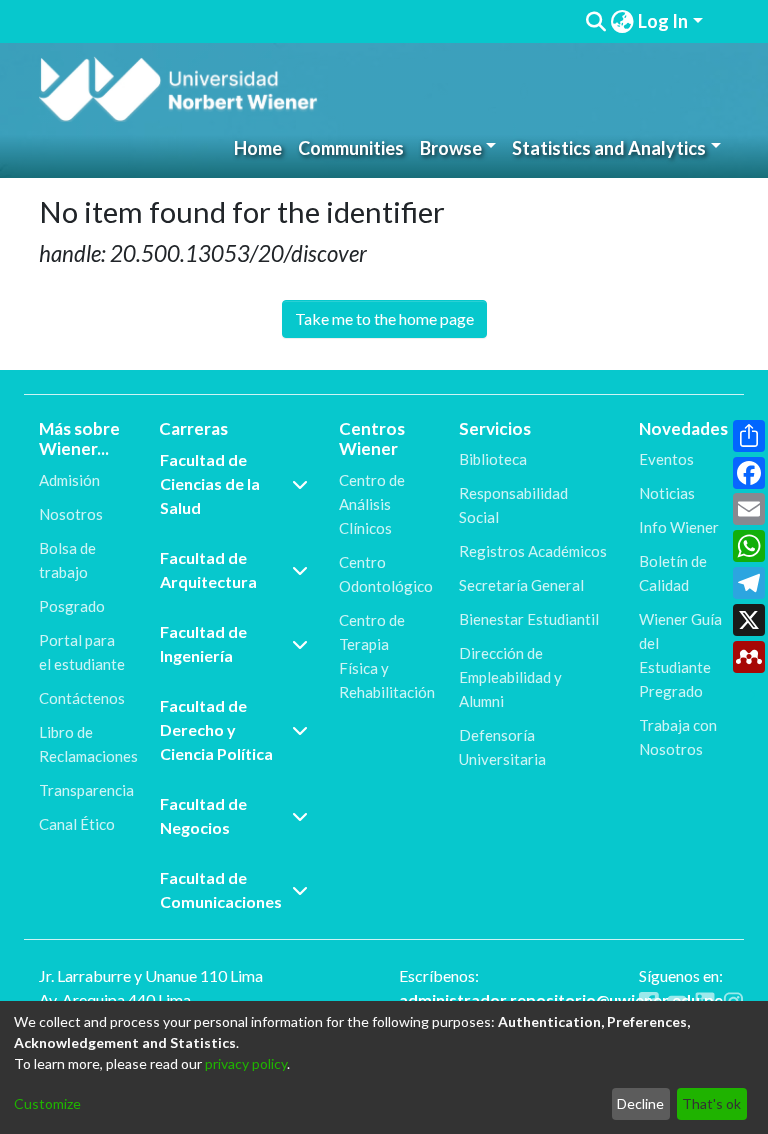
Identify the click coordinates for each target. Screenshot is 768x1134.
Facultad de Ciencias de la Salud (210, 483)
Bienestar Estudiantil (529, 619)
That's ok (711, 1103)
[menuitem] (622, 21)
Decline (640, 1103)
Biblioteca (493, 459)
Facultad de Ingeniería (203, 643)
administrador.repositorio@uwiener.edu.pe (561, 999)
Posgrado (72, 606)
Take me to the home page (384, 318)
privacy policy (246, 1063)
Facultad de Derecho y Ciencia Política (216, 729)
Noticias (667, 493)
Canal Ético (77, 824)
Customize (47, 1103)
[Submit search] (595, 22)
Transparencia (86, 790)
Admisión (69, 480)
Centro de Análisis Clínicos (372, 504)
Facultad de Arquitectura (208, 569)
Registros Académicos (533, 551)
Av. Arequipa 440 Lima (115, 999)
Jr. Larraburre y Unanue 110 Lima (151, 975)
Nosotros (71, 514)
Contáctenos (82, 698)
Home (258, 148)
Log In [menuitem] (663, 21)
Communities (351, 148)
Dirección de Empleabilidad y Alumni (510, 677)
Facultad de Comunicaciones (221, 889)
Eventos (666, 459)
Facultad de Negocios (203, 815)
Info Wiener (679, 527)
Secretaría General (521, 585)
